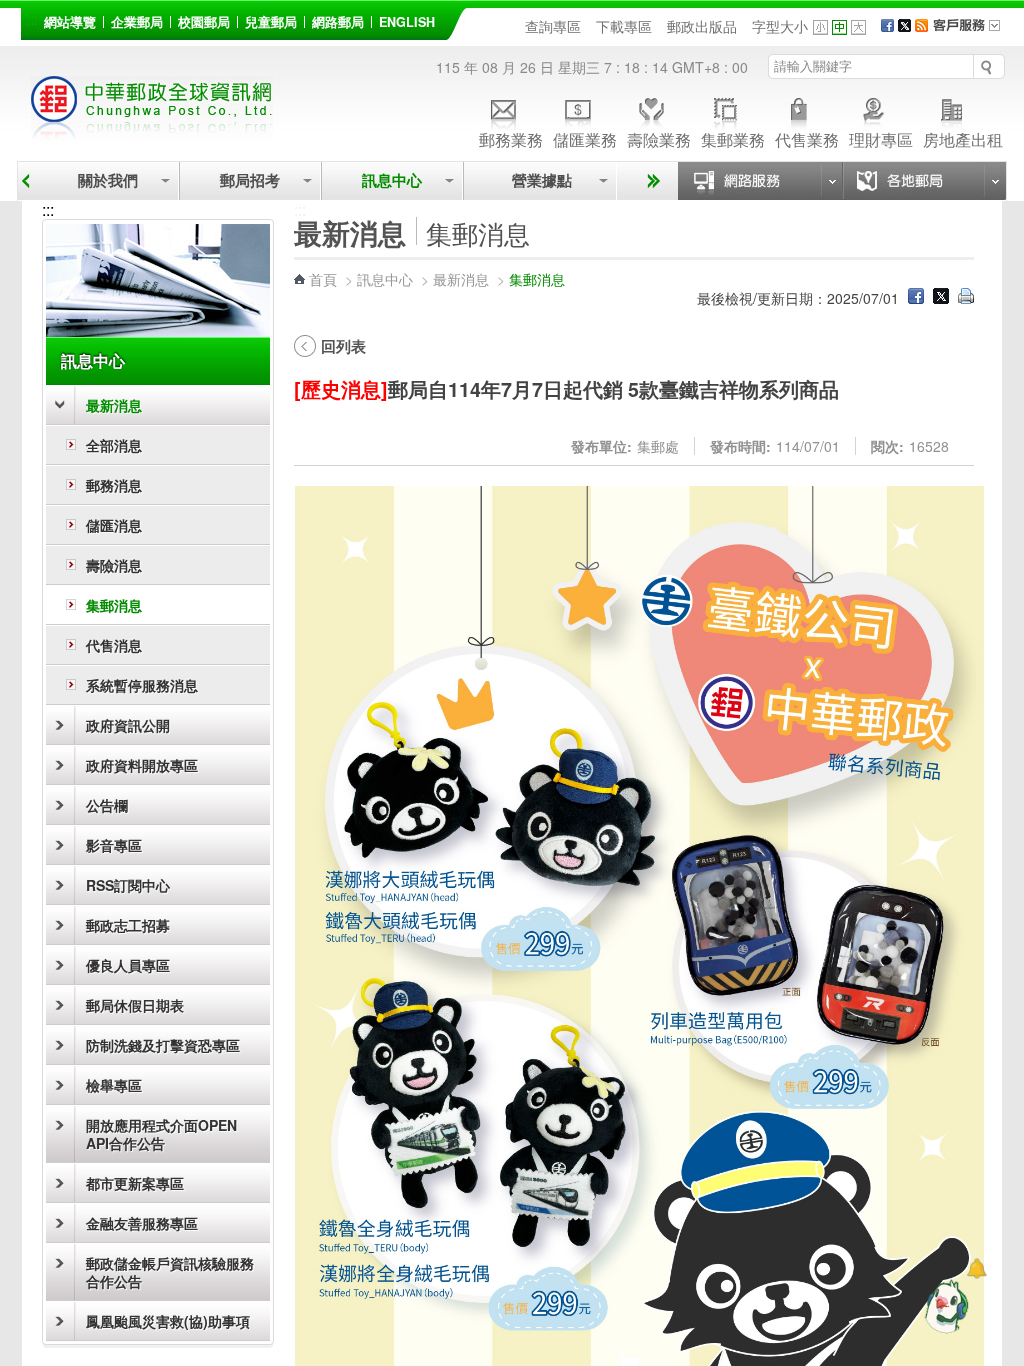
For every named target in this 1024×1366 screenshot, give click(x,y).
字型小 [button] (820, 27)
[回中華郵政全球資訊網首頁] (152, 130)
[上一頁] (25, 181)
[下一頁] (650, 181)
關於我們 (108, 180)
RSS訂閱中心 (128, 885)
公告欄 (107, 805)
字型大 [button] (858, 27)
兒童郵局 (271, 22)
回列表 (343, 346)
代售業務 (807, 138)
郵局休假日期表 (135, 1005)
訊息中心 (392, 180)
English (407, 22)
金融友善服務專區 (142, 1223)
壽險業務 (659, 138)
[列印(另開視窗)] (966, 298)
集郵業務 (733, 138)
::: (32, 18)
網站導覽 (70, 22)
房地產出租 (963, 138)
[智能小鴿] (944, 1306)
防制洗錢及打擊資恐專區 (163, 1045)
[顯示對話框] (976, 1268)
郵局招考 (250, 180)
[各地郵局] (924, 181)
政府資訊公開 (128, 725)
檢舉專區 (114, 1085)
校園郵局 (204, 22)
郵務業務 (511, 138)
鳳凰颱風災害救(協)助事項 (168, 1321)
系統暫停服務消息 (142, 685)
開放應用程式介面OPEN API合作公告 (161, 1134)
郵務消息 (114, 485)
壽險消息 (114, 565)
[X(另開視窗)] (904, 26)
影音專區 (114, 845)
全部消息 (114, 445)
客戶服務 (973, 32)
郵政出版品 (702, 26)
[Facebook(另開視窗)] (887, 26)
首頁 (323, 279)
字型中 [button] (839, 27)
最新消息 (114, 405)
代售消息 (114, 645)
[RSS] (921, 26)
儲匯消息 (114, 525)
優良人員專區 (128, 965)
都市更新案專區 (135, 1183)
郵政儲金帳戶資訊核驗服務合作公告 (170, 1272)
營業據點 (540, 180)
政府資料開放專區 (142, 765)
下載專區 (624, 26)
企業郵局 (137, 22)
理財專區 (881, 138)
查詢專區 (553, 26)
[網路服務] (760, 181)
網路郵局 (338, 22)
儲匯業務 (585, 138)
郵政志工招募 (128, 925)
